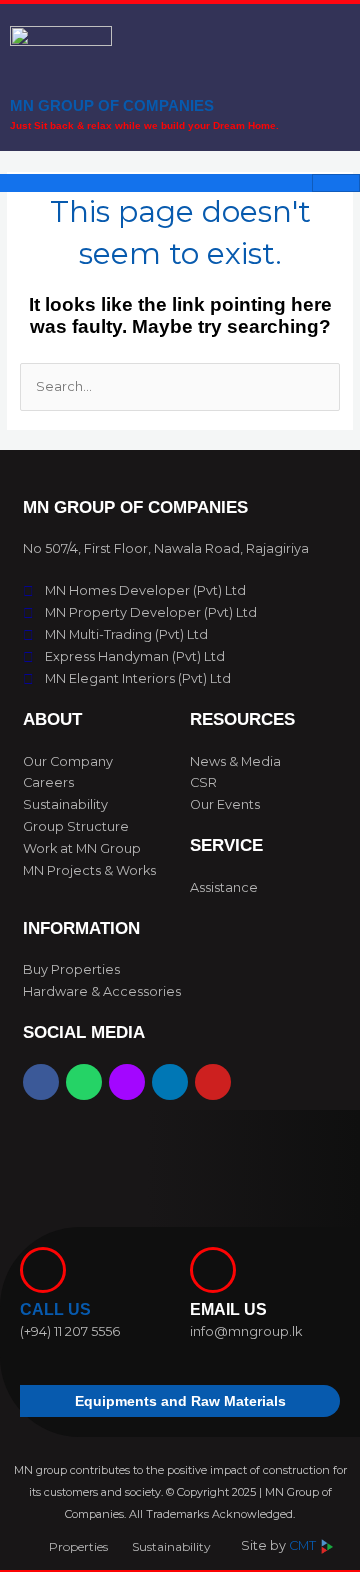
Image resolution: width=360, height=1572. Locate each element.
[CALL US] (43, 1270)
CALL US (55, 1309)
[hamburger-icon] (336, 183)
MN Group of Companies (112, 105)
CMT (304, 1545)
